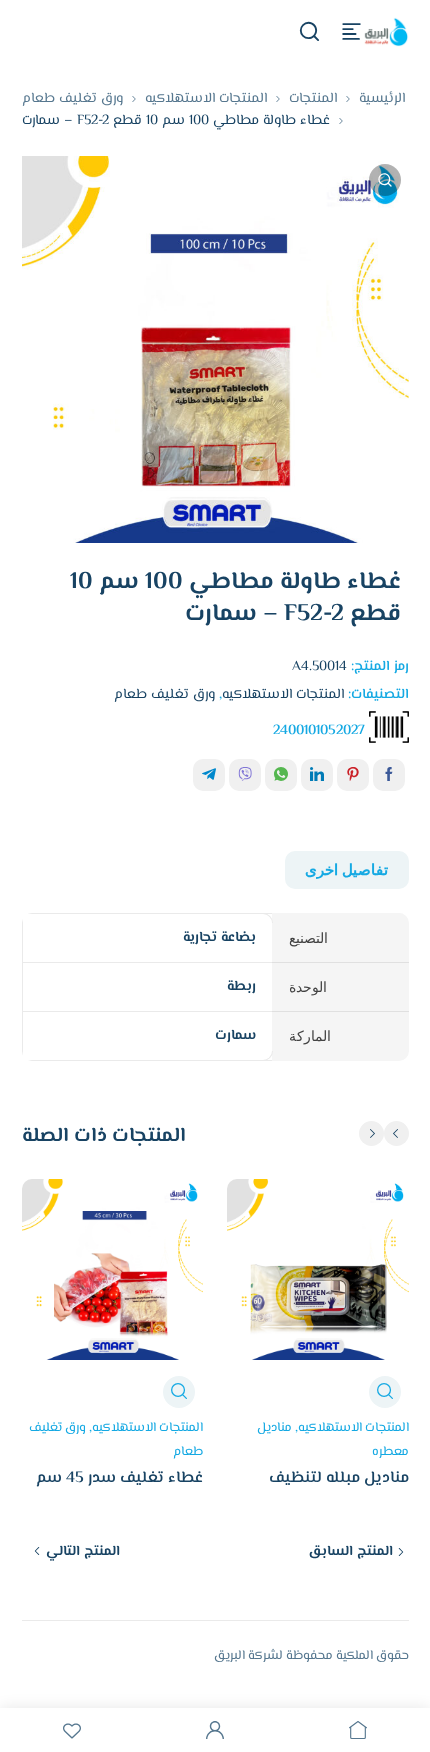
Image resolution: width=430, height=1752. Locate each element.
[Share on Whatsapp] (281, 775)
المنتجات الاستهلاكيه (206, 99)
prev (396, 1133)
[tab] (347, 870)
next (371, 1133)
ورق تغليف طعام (72, 99)
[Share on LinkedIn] (317, 775)
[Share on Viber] (245, 775)
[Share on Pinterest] (353, 775)
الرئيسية (382, 99)
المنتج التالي (83, 1552)
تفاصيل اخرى (346, 869)
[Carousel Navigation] (382, 1133)
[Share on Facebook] (389, 775)
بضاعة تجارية (219, 938)
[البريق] (385, 32)
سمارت (235, 1036)
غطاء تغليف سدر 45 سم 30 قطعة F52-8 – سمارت (116, 1489)
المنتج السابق (350, 1552)
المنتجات (313, 99)
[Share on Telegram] (209, 775)
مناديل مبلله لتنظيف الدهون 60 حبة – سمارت (327, 1489)
